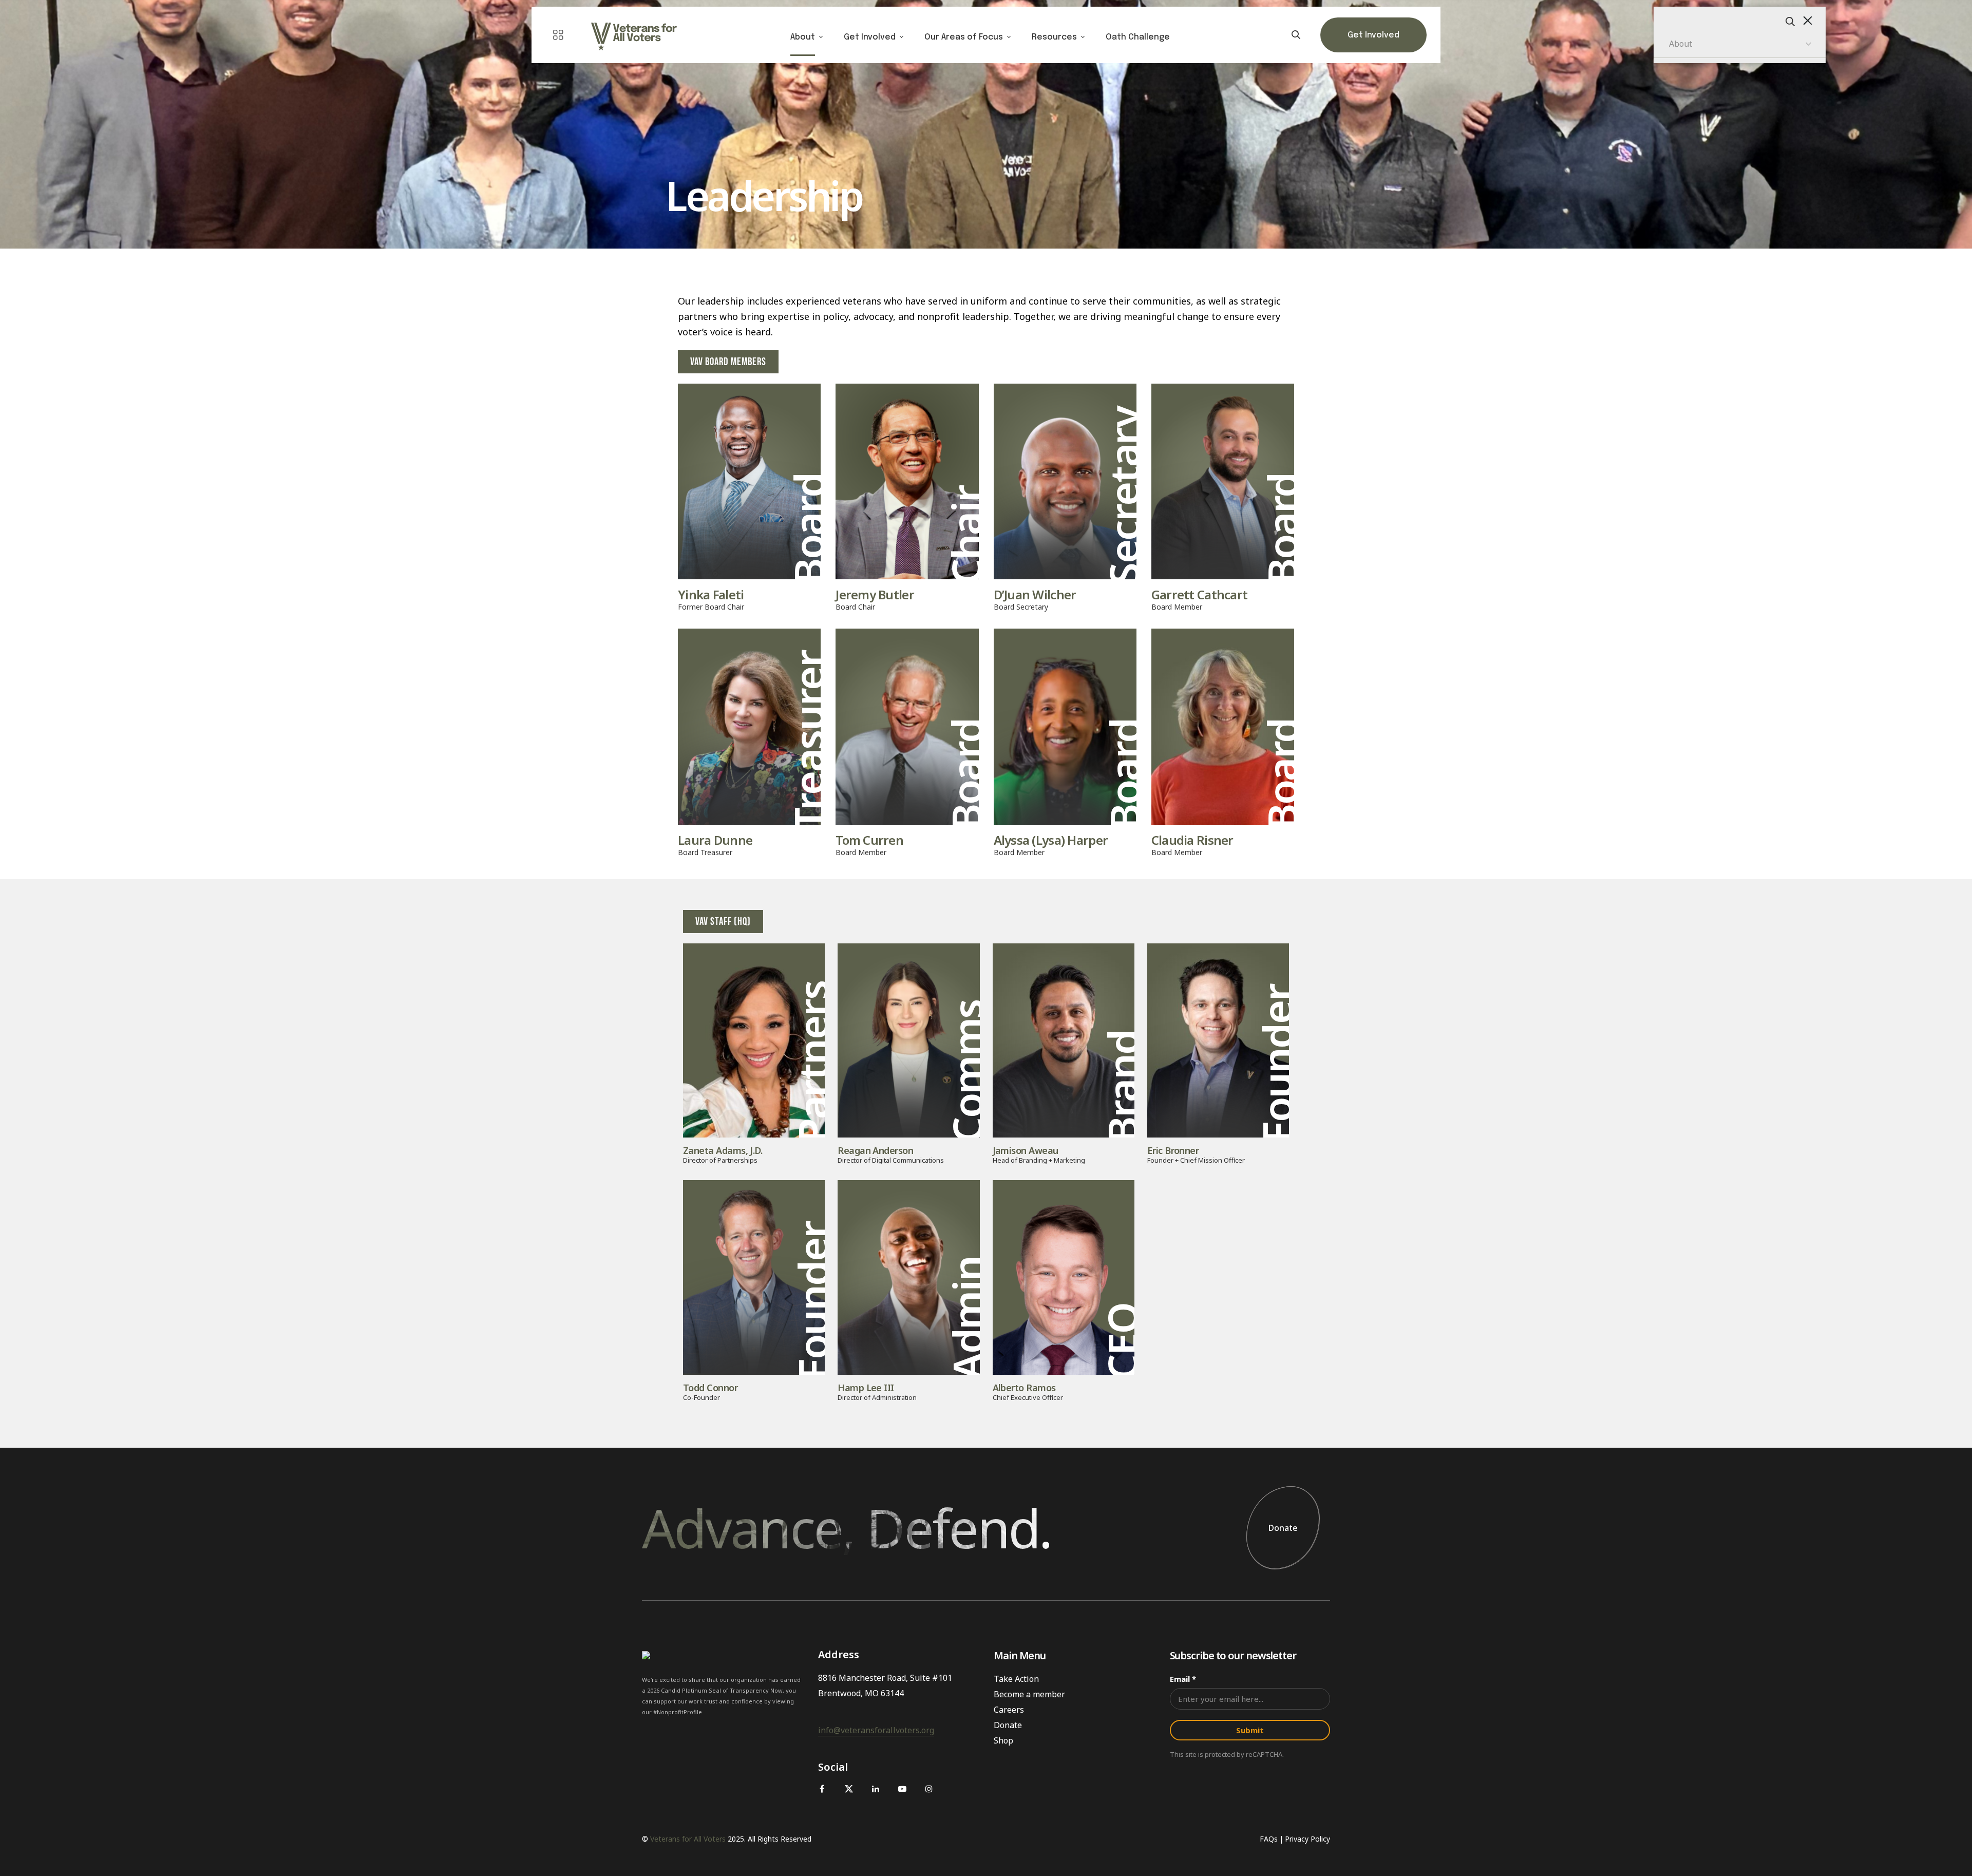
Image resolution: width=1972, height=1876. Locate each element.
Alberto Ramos (1024, 1388)
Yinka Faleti (711, 595)
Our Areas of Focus (964, 37)
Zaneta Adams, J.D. (723, 1150)
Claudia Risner (1192, 840)
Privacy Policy (1307, 1839)
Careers (1009, 1710)
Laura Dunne (715, 840)
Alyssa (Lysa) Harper (1051, 840)
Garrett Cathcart (1199, 595)
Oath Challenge (1138, 37)
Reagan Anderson (875, 1150)
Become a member (1029, 1694)
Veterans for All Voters (688, 1839)
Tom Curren (869, 840)
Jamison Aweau (1026, 1150)
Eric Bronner (1173, 1150)
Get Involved (870, 37)
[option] (986, 124)
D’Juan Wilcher (1035, 595)
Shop (1003, 1740)
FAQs (1269, 1839)
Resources (1054, 37)
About (803, 37)
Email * (1183, 1679)
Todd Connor (710, 1388)
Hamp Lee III (866, 1388)
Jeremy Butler (875, 595)
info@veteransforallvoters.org (876, 1730)
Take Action (1016, 1679)
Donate (1283, 1528)
